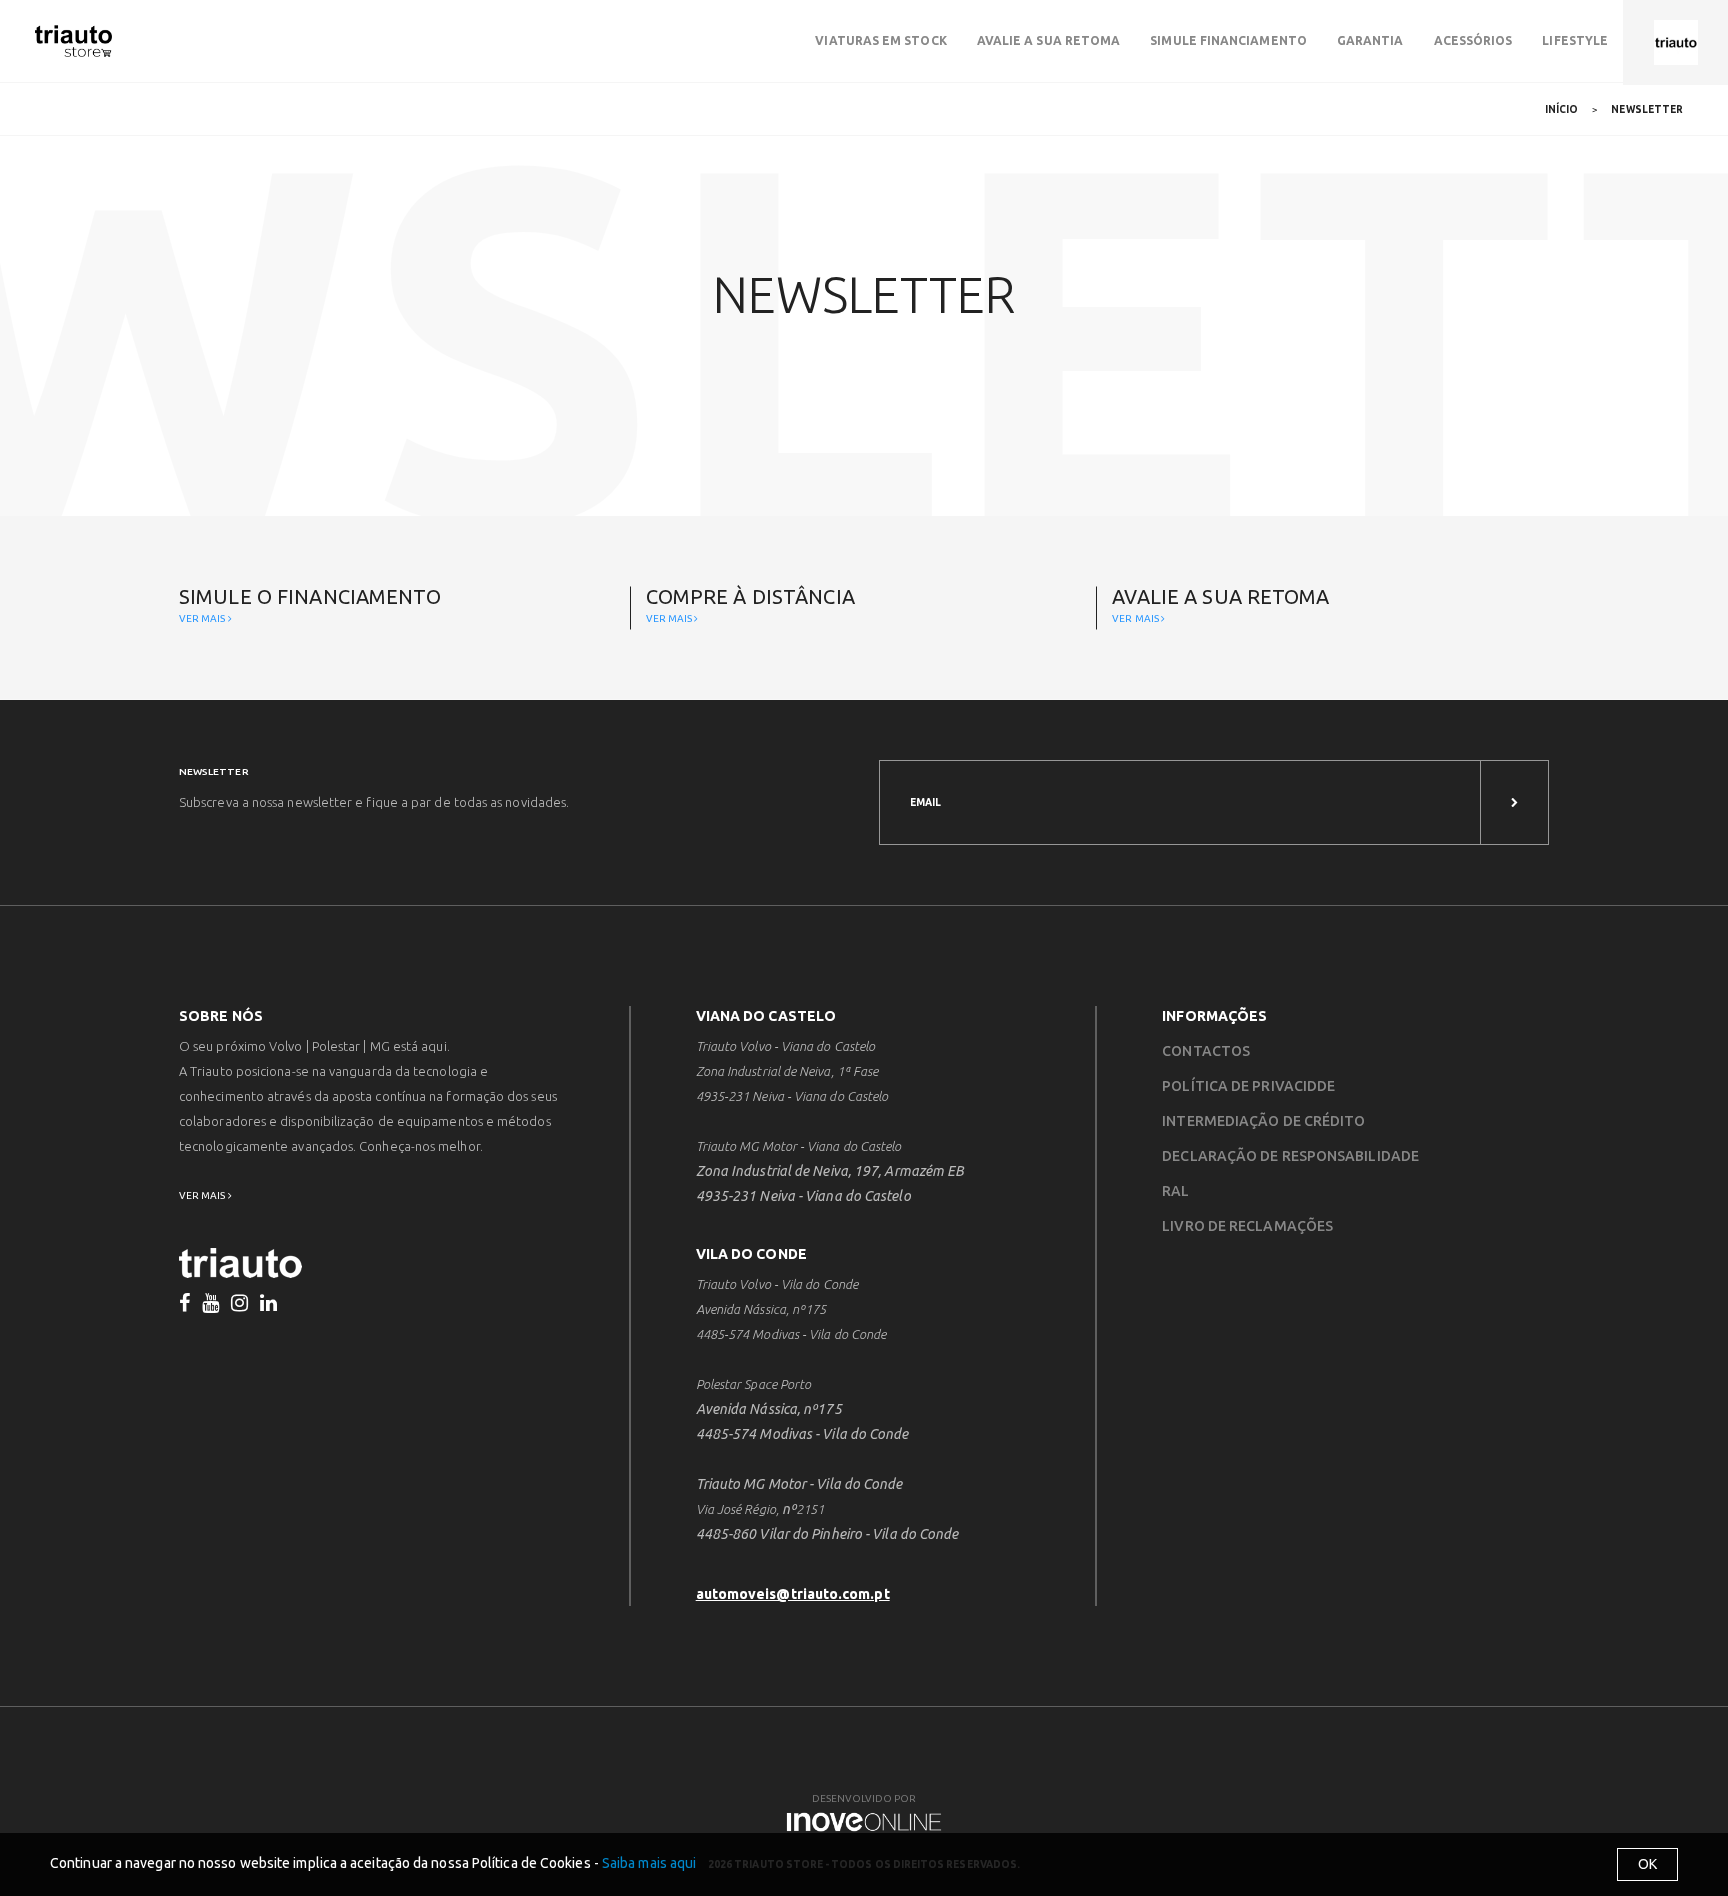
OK (1647, 1864)
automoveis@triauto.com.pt (793, 1594)
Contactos (1206, 1051)
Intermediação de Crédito (1263, 1121)
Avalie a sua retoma (1049, 40)
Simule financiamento (1228, 40)
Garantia (1370, 40)
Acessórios (1473, 40)
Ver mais (203, 618)
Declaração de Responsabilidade (1290, 1156)
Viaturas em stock (880, 40)
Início (1561, 109)
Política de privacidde (1248, 1086)
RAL (1175, 1191)
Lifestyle (1575, 40)
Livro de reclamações (1247, 1226)
